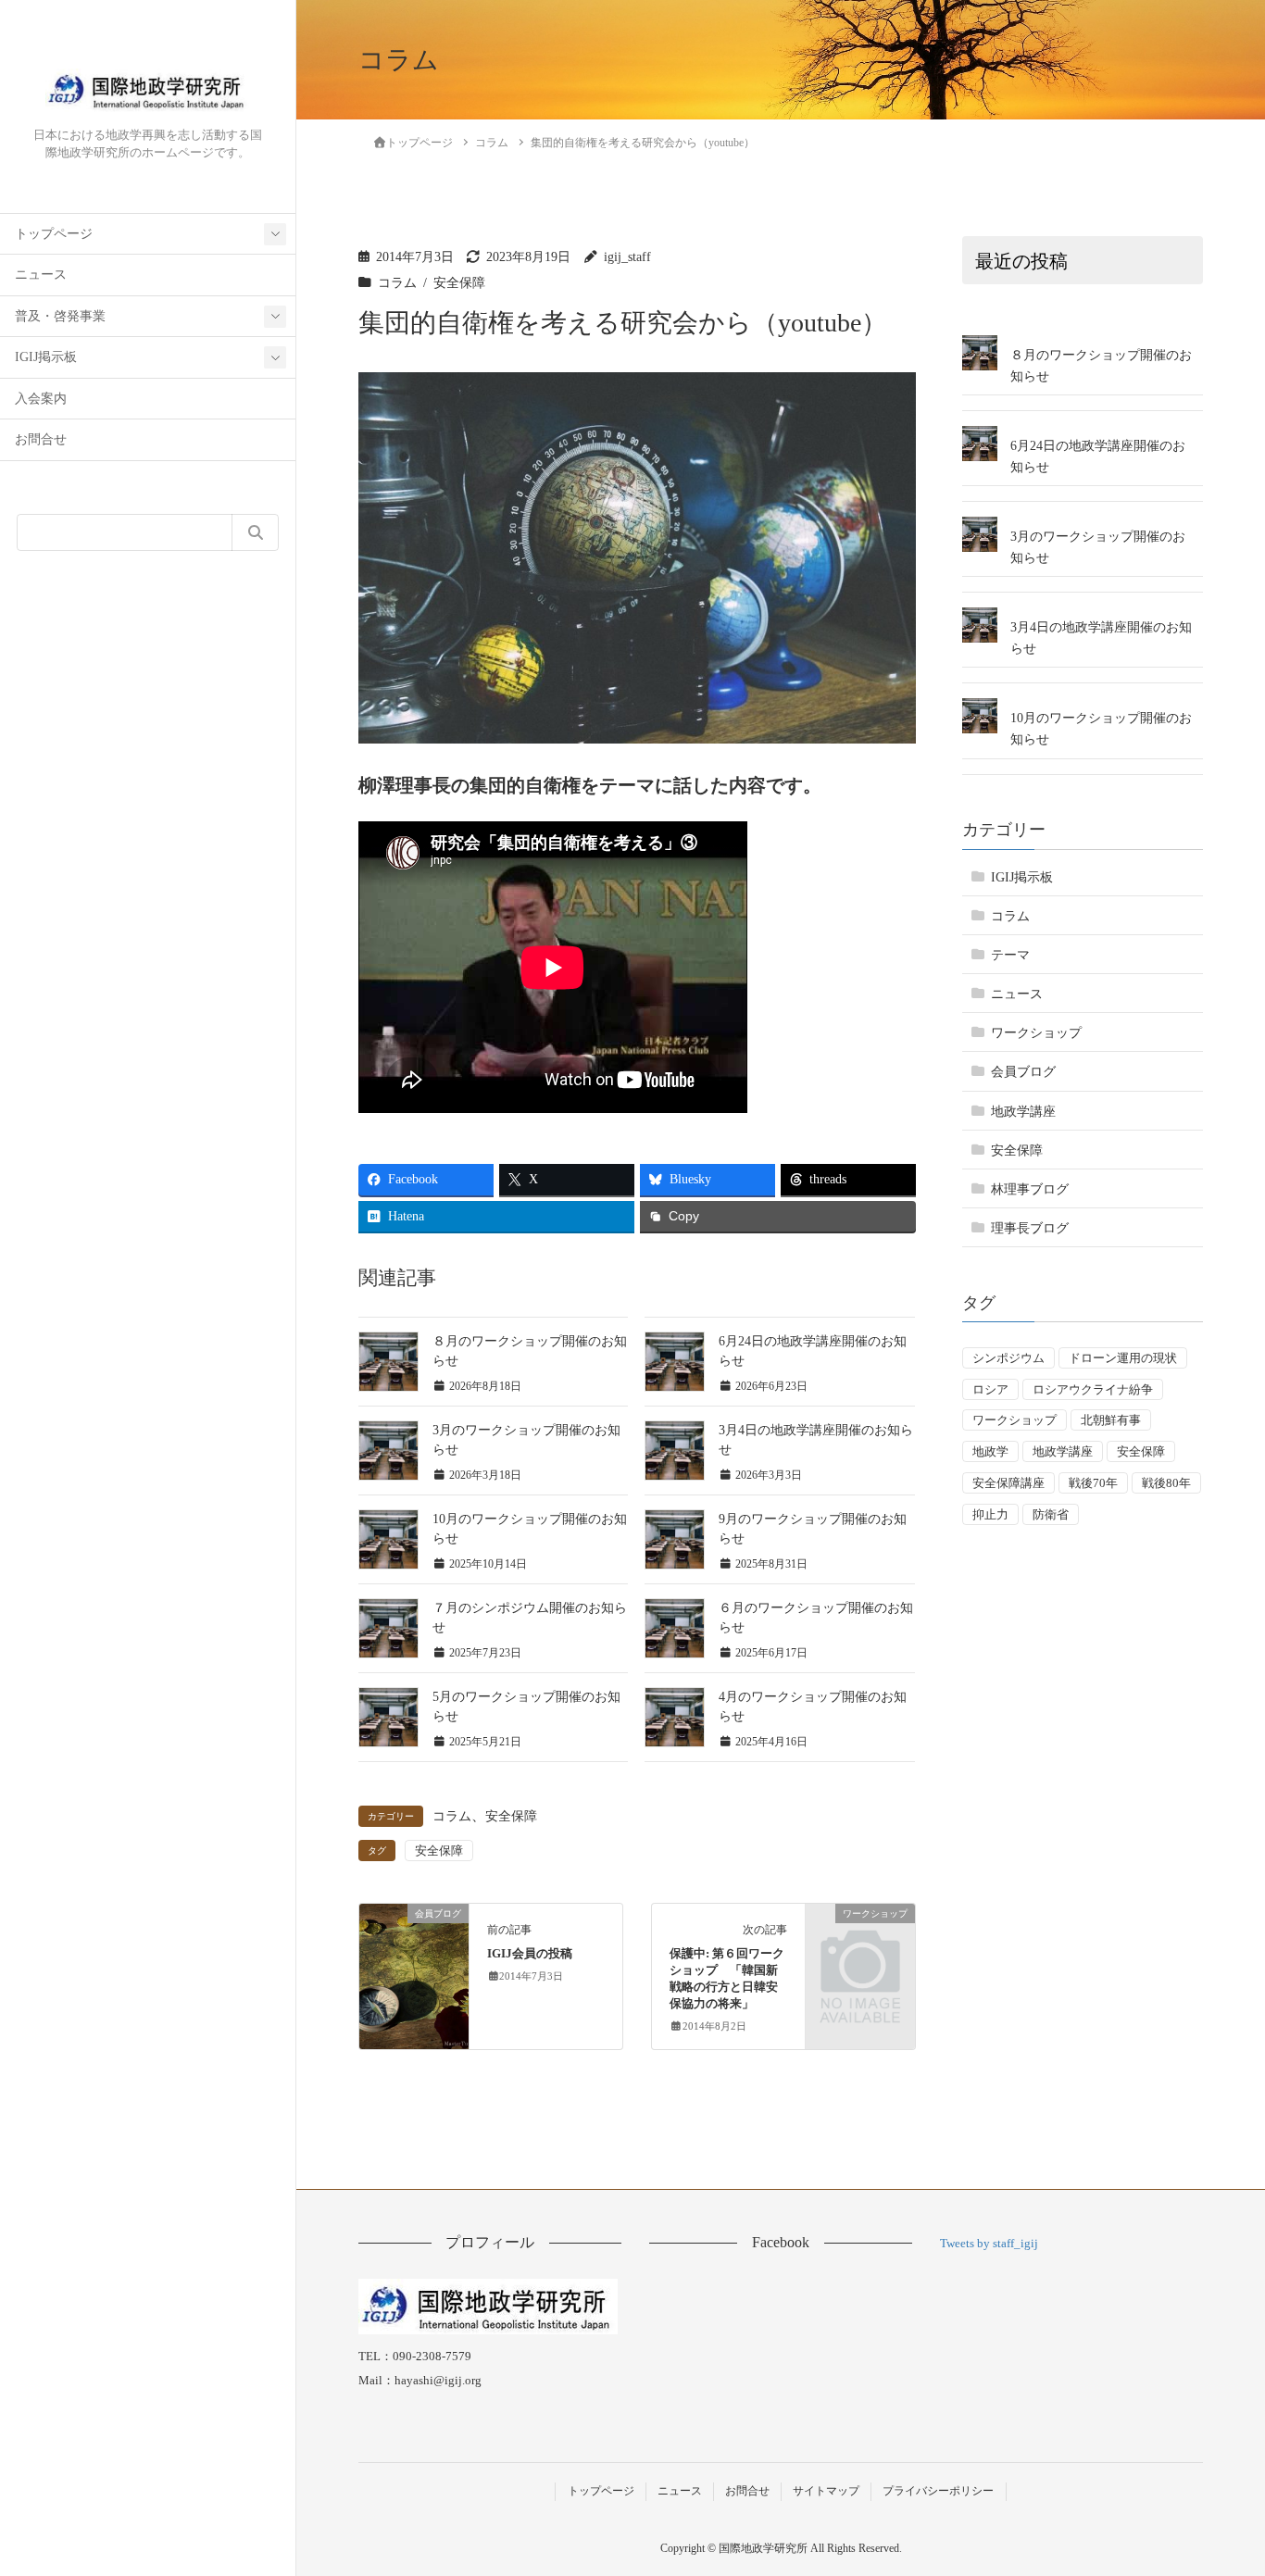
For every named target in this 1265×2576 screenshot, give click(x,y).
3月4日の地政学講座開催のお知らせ (1101, 638)
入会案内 (41, 399)
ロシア (990, 1389)
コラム (397, 283)
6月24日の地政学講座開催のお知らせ (1098, 456)
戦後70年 (1093, 1483)
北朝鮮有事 (1111, 1420)
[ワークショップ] (860, 1935)
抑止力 (990, 1514)
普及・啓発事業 (60, 316)
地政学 (990, 1451)
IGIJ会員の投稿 (530, 1954)
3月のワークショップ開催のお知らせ (1098, 547)
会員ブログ (1023, 1072)
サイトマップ (826, 2491)
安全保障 (459, 283)
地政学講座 (1023, 1111)
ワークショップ (1036, 1033)
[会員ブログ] (413, 1932)
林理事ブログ (1030, 1189)
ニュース (41, 275)
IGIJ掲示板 (46, 357)
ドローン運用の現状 (1123, 1358)
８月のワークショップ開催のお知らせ (1101, 366)
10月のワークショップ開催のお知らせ (1101, 729)
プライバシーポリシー (938, 2491)
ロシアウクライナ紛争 (1093, 1389)
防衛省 (1051, 1514)
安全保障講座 (1008, 1483)
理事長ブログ (1030, 1228)
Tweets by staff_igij (989, 2243)
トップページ (54, 234)
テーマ (1010, 955)
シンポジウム (1008, 1358)
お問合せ (41, 439)
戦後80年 (1166, 1483)
